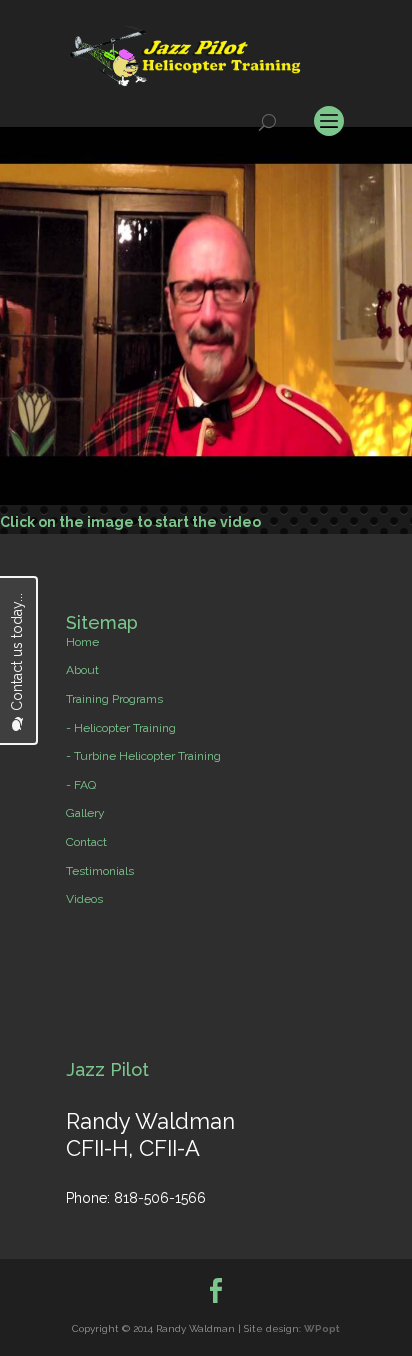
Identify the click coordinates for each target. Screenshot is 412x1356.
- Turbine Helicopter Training (143, 756)
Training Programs (114, 699)
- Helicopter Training (121, 728)
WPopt (322, 1328)
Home (82, 642)
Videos (84, 899)
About (82, 670)
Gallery (85, 813)
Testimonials (100, 871)
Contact (86, 842)
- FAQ (81, 785)
